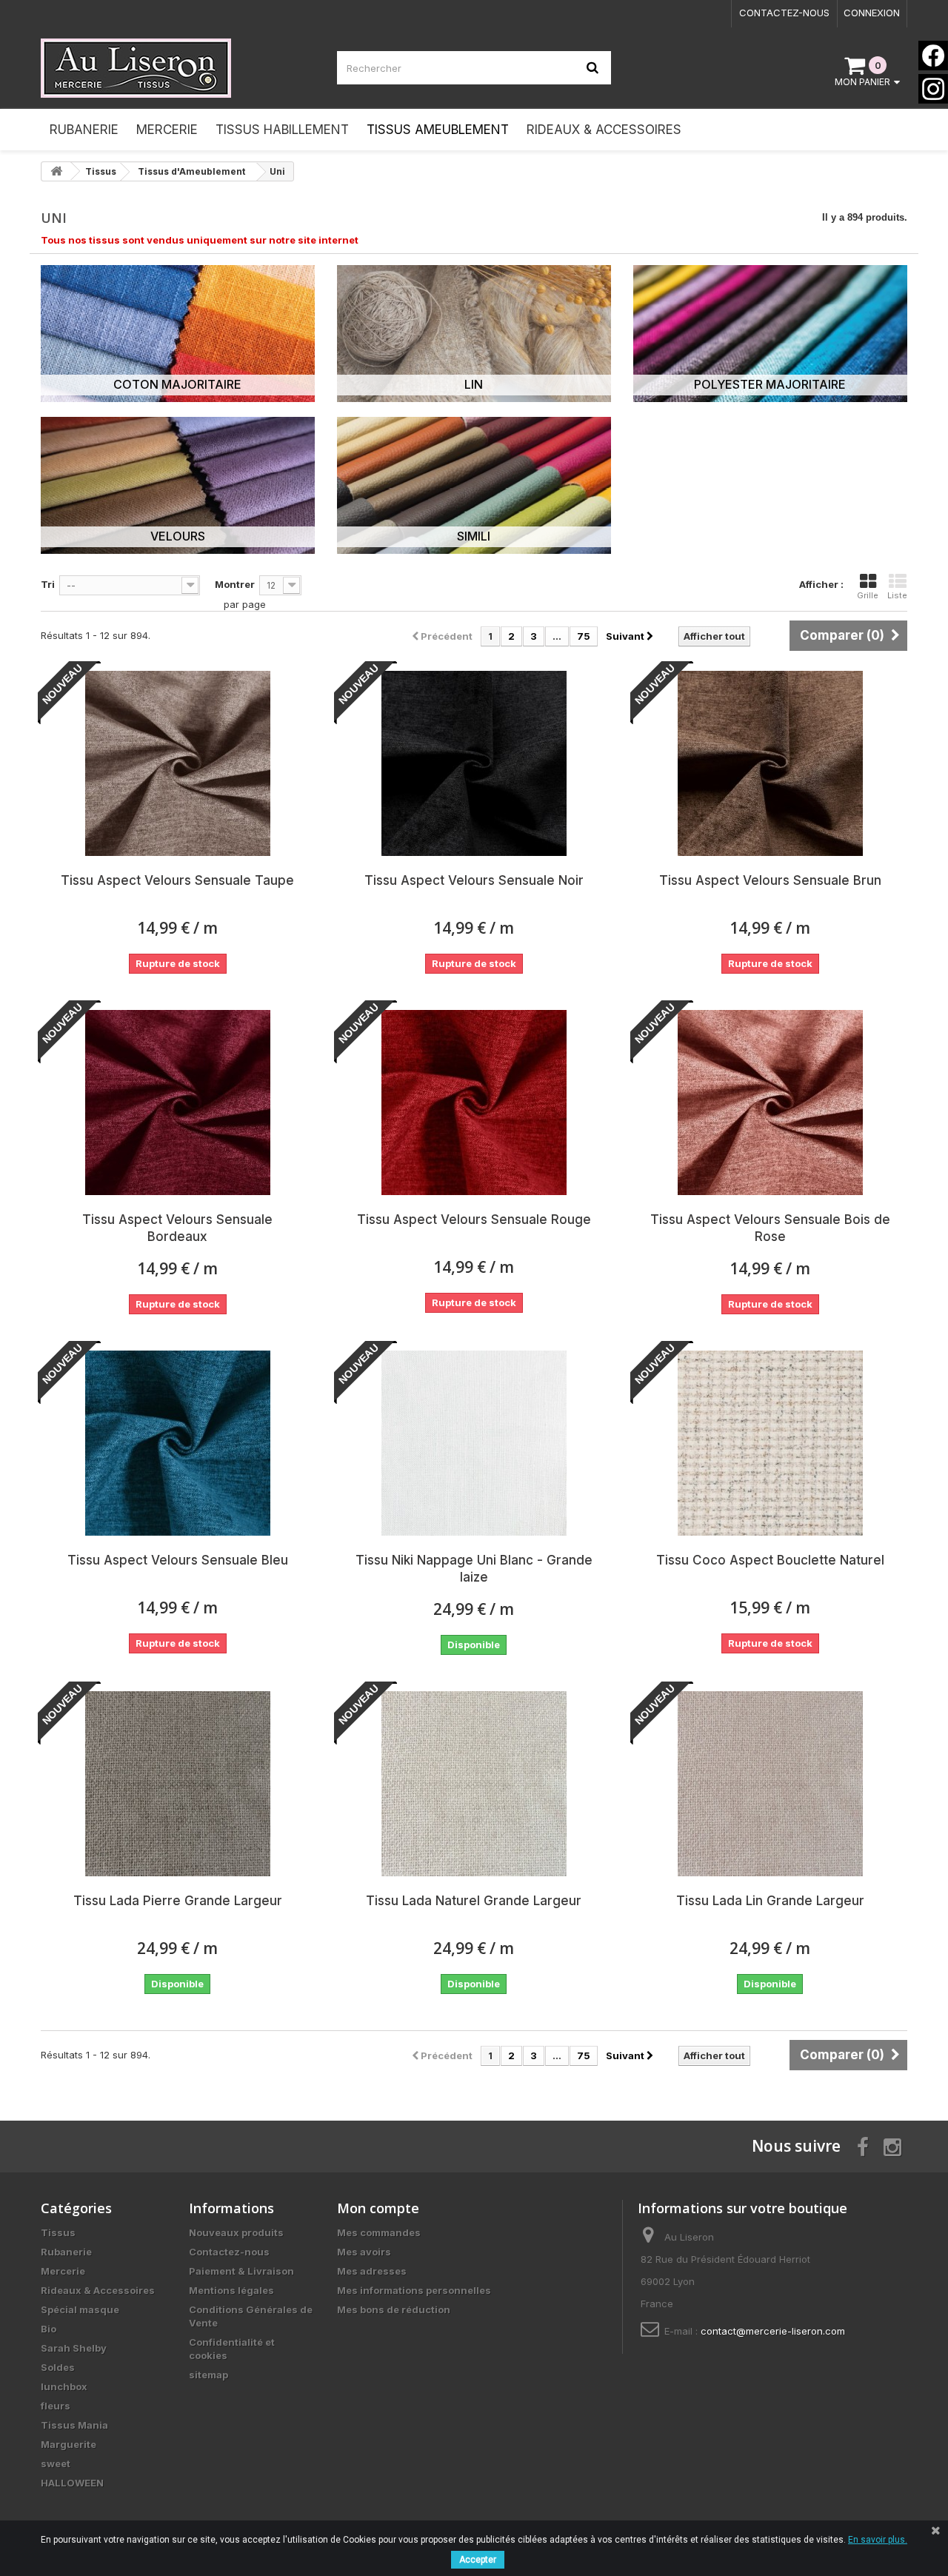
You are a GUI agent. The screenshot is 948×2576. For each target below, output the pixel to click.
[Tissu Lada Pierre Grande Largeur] (178, 1784)
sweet (56, 2463)
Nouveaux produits (236, 2232)
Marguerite (69, 2444)
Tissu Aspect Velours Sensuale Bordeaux (177, 1228)
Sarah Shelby (74, 2348)
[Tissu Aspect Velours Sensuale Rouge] (474, 1103)
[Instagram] (933, 89)
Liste (897, 595)
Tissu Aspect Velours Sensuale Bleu (178, 1560)
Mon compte (378, 2208)
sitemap (208, 2375)
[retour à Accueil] (56, 171)
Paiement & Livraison (241, 2271)
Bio (49, 2329)
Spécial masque (80, 2309)
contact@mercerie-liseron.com (773, 2331)
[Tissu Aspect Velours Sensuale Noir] (474, 763)
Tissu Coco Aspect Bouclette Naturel (770, 1560)
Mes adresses (372, 2271)
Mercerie (63, 2271)
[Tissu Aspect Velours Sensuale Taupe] (178, 763)
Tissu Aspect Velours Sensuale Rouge (474, 1220)
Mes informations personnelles (414, 2290)
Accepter (478, 2560)
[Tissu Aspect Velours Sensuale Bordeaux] (178, 1103)
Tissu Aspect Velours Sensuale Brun (770, 880)
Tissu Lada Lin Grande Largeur (770, 1901)
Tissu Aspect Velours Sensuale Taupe (177, 880)
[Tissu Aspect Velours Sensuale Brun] (770, 763)
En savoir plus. (878, 2540)
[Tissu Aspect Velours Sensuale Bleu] (178, 1443)
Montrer (235, 584)
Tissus (58, 2232)
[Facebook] (933, 56)
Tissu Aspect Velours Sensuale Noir (474, 880)
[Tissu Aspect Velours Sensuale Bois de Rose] (770, 1103)
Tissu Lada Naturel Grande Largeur (474, 1901)
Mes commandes (379, 2232)
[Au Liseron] (178, 68)
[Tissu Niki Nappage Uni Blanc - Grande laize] (474, 1443)
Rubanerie (66, 2252)
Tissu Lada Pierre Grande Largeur (178, 1901)
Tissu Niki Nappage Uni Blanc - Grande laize (474, 1569)
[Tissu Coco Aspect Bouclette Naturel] (770, 1443)
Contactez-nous (784, 13)
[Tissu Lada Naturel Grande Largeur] (474, 1784)
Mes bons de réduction (394, 2309)
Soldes (58, 2367)
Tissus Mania (74, 2425)
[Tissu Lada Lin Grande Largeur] (770, 1784)
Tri (48, 584)
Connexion (872, 13)
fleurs (56, 2406)
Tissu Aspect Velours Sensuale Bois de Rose (770, 1228)
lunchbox (64, 2386)
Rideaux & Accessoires (98, 2290)
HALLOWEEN (72, 2483)
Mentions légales (231, 2290)
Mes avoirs (364, 2252)
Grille (868, 595)
